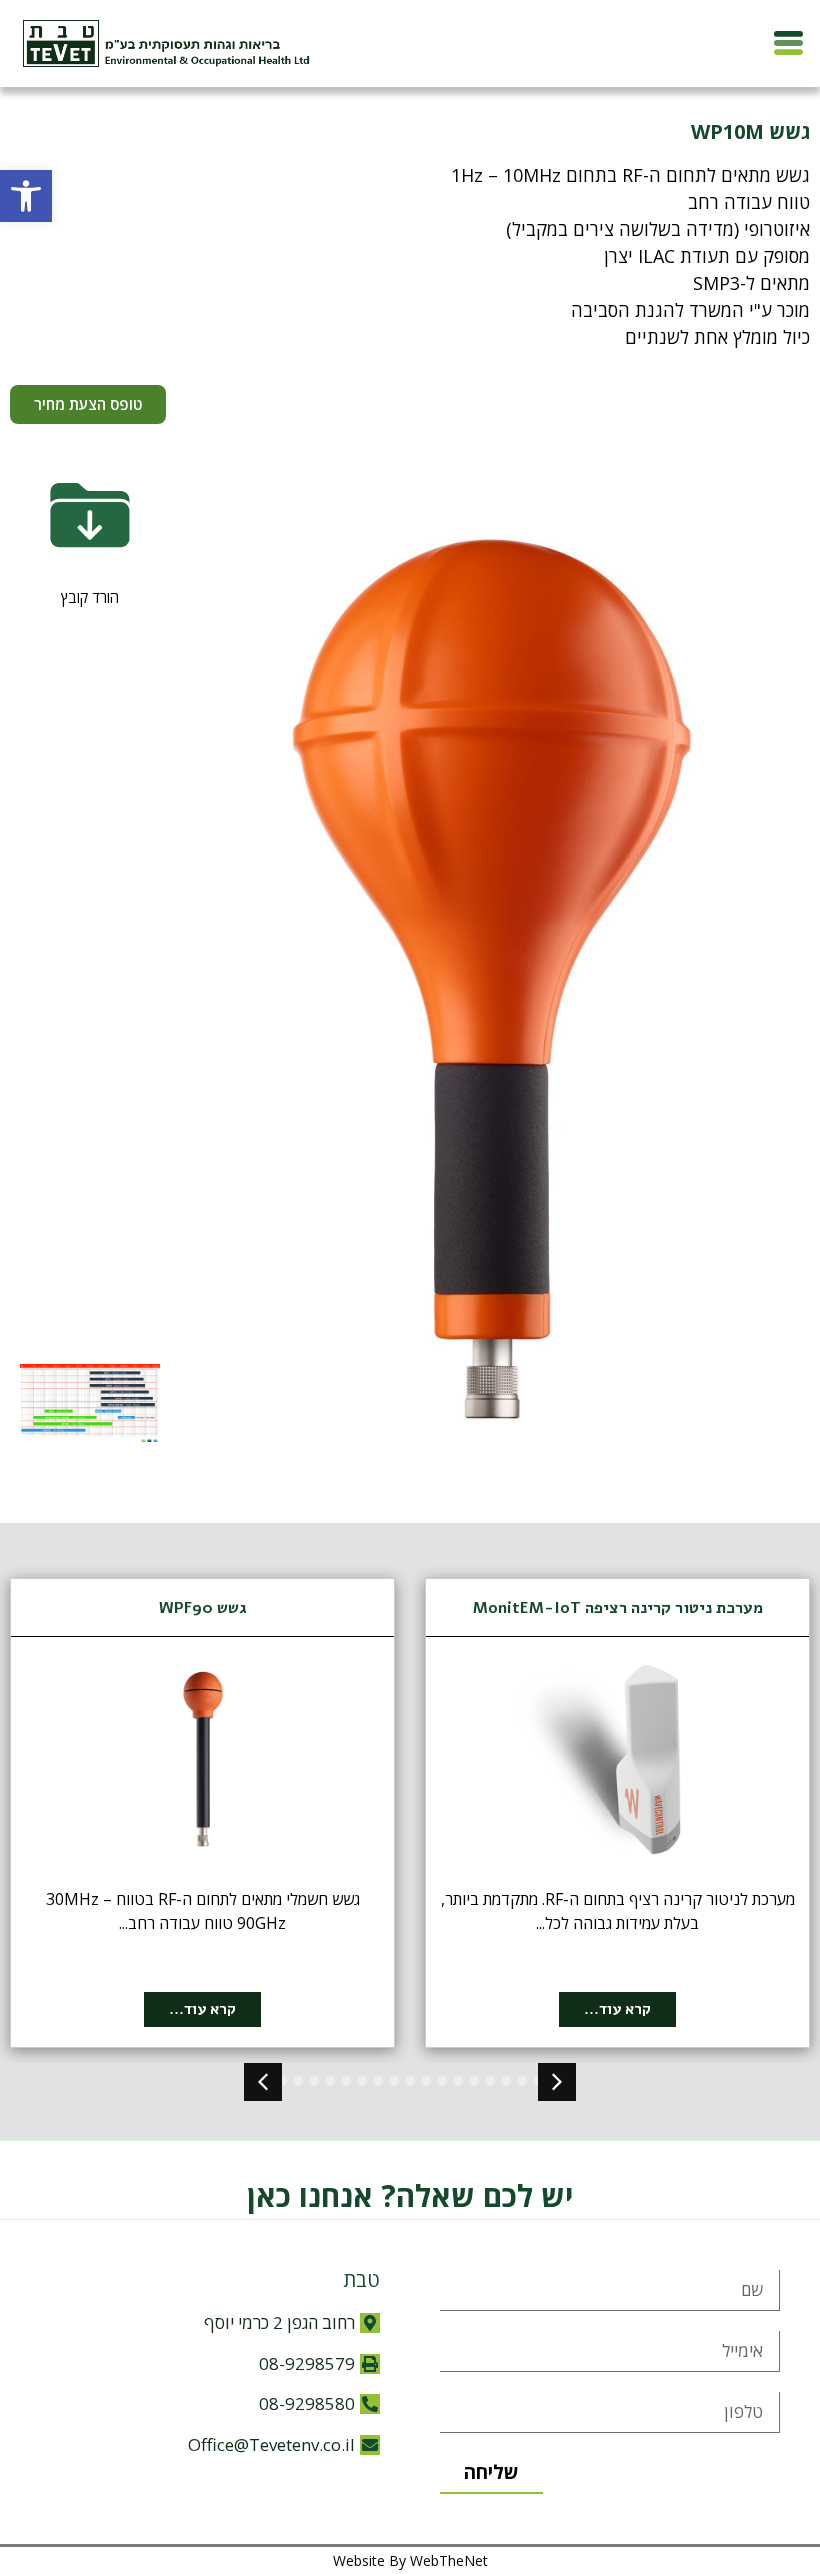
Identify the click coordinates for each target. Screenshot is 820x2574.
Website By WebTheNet (410, 2560)
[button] (26, 196)
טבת (361, 2279)
